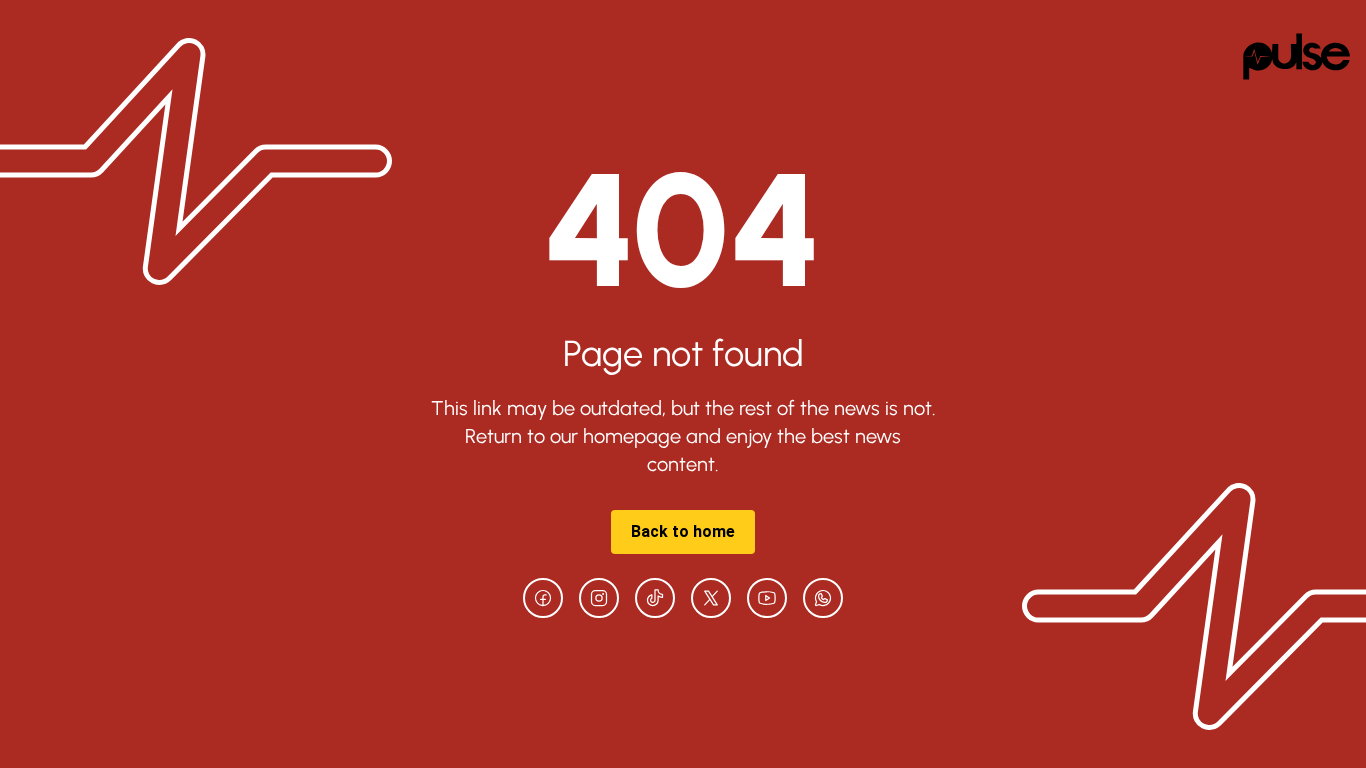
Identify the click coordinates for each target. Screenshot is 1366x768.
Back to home (683, 531)
